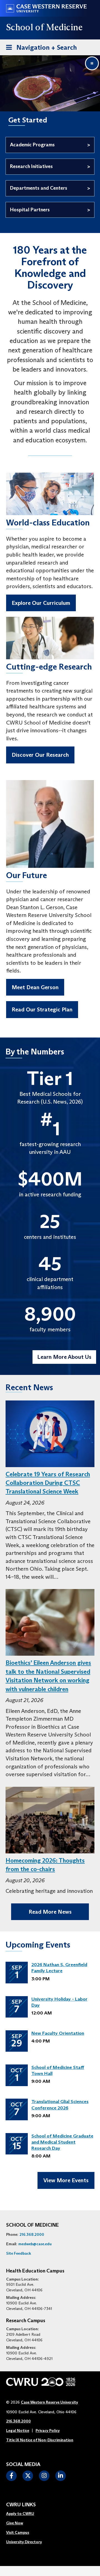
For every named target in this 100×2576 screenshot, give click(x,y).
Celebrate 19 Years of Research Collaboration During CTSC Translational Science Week (48, 1483)
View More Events (66, 2180)
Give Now (15, 2523)
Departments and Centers (39, 188)
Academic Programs (32, 145)
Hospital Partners (30, 210)
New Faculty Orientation (58, 2033)
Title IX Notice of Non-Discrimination (40, 2440)
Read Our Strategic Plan (42, 1009)
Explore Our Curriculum (41, 603)
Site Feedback (19, 2253)
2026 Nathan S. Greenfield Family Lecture (59, 1968)
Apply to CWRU (20, 2514)
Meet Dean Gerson (35, 987)
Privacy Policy (48, 2430)
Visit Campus (18, 2532)
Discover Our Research (40, 755)
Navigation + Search (40, 47)
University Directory (24, 2542)
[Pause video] (92, 63)
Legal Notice (18, 2430)
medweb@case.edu (35, 2244)
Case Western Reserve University (49, 2402)
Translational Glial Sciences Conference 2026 (60, 2105)
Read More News (50, 1912)
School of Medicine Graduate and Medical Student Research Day (62, 2142)
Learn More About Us (64, 1357)
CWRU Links (21, 2505)
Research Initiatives (31, 166)
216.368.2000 (32, 2234)
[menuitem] (24, 2514)
